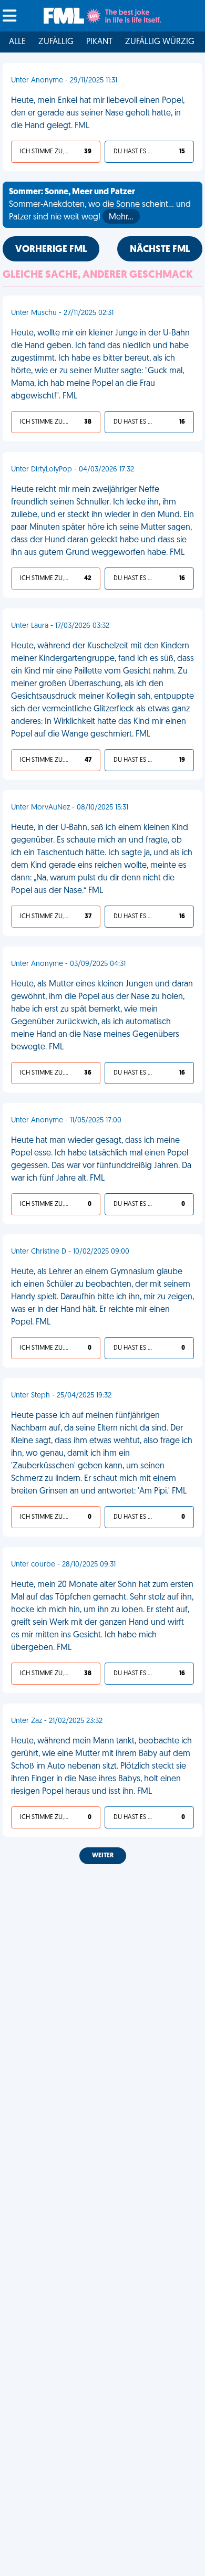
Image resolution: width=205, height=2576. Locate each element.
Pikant (99, 42)
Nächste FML (160, 250)
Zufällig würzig (160, 42)
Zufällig (56, 42)
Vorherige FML (51, 250)
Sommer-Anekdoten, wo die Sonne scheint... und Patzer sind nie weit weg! (100, 205)
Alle (17, 42)
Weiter (103, 1856)
